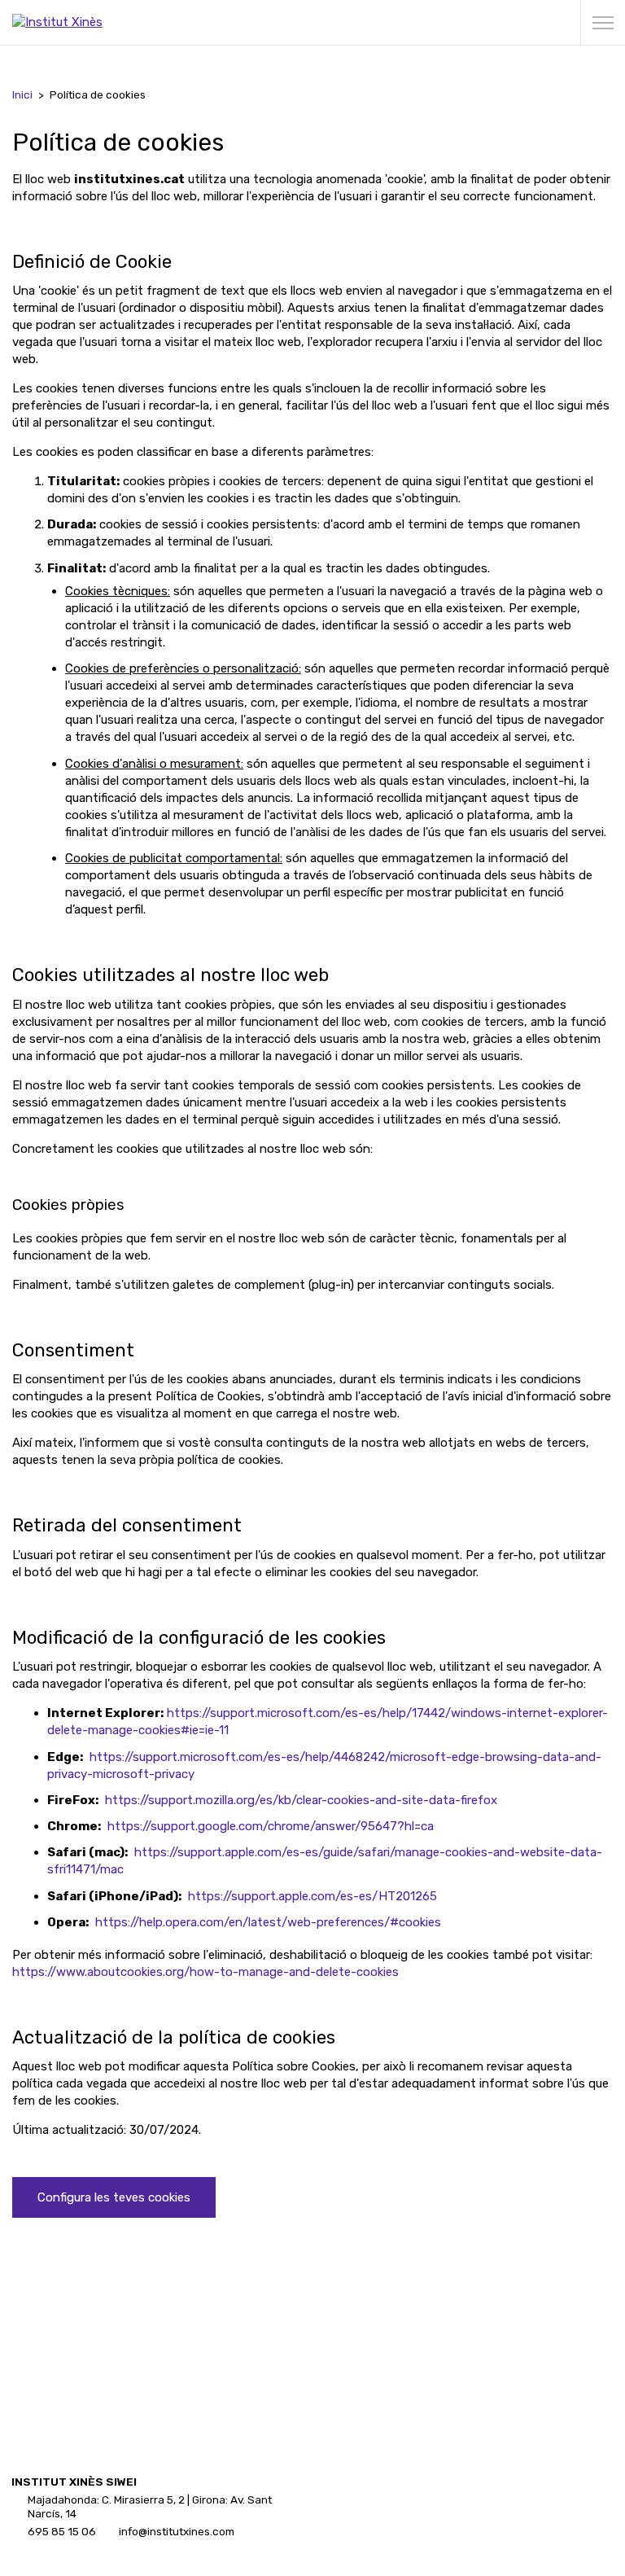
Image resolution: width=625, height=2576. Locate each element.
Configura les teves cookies (114, 2197)
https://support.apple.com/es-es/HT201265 (312, 1896)
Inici (22, 94)
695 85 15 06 (62, 2531)
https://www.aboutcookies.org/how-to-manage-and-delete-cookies (205, 1972)
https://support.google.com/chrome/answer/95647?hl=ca (271, 1826)
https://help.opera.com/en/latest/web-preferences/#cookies (268, 1922)
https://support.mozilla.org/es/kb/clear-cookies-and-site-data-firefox (301, 1800)
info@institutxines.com (177, 2531)
